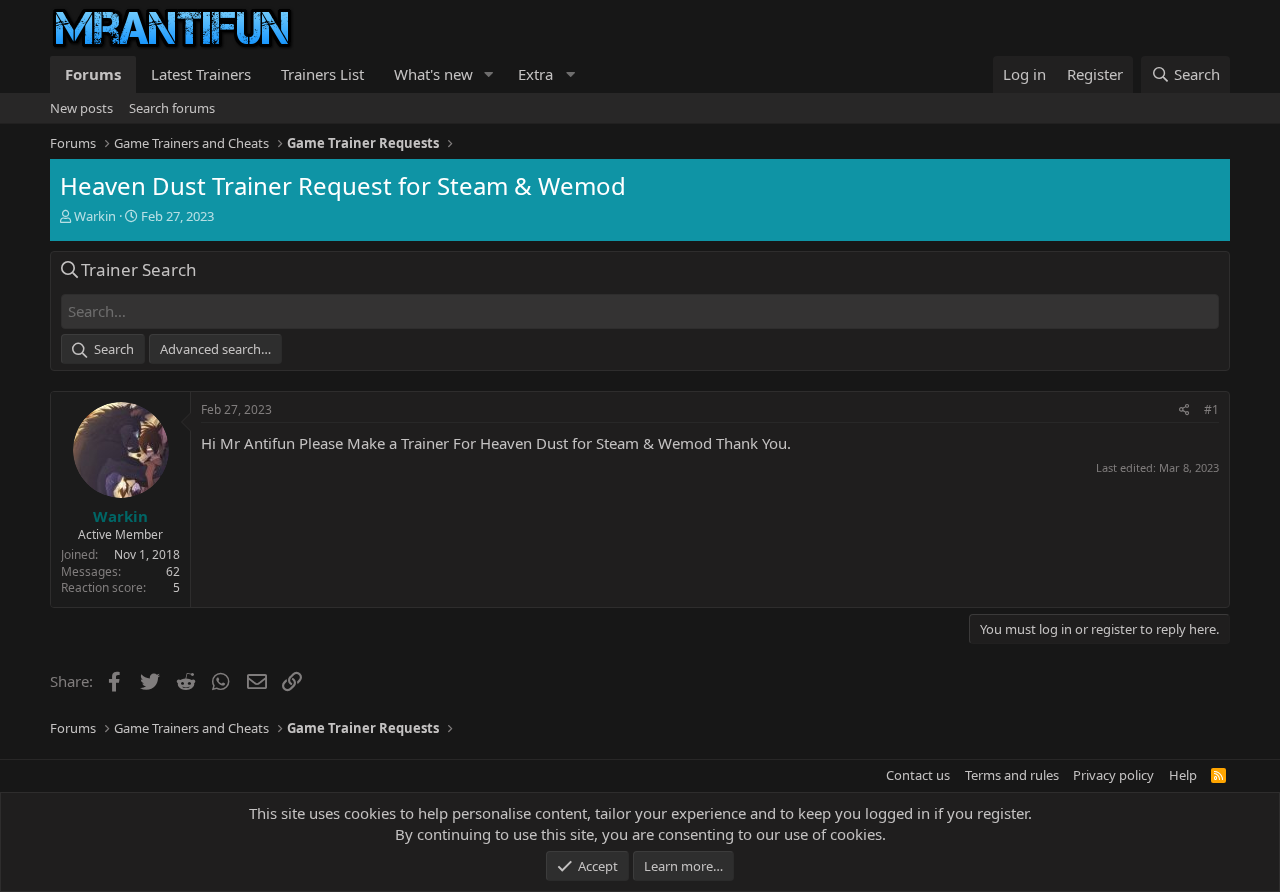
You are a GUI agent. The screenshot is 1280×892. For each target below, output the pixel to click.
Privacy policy (1113, 775)
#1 (1211, 409)
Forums (93, 74)
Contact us (918, 775)
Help (1183, 775)
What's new (433, 74)
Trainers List (322, 74)
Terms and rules (1012, 775)
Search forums (172, 108)
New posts (81, 108)
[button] (489, 74)
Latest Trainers (201, 74)
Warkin (95, 216)
